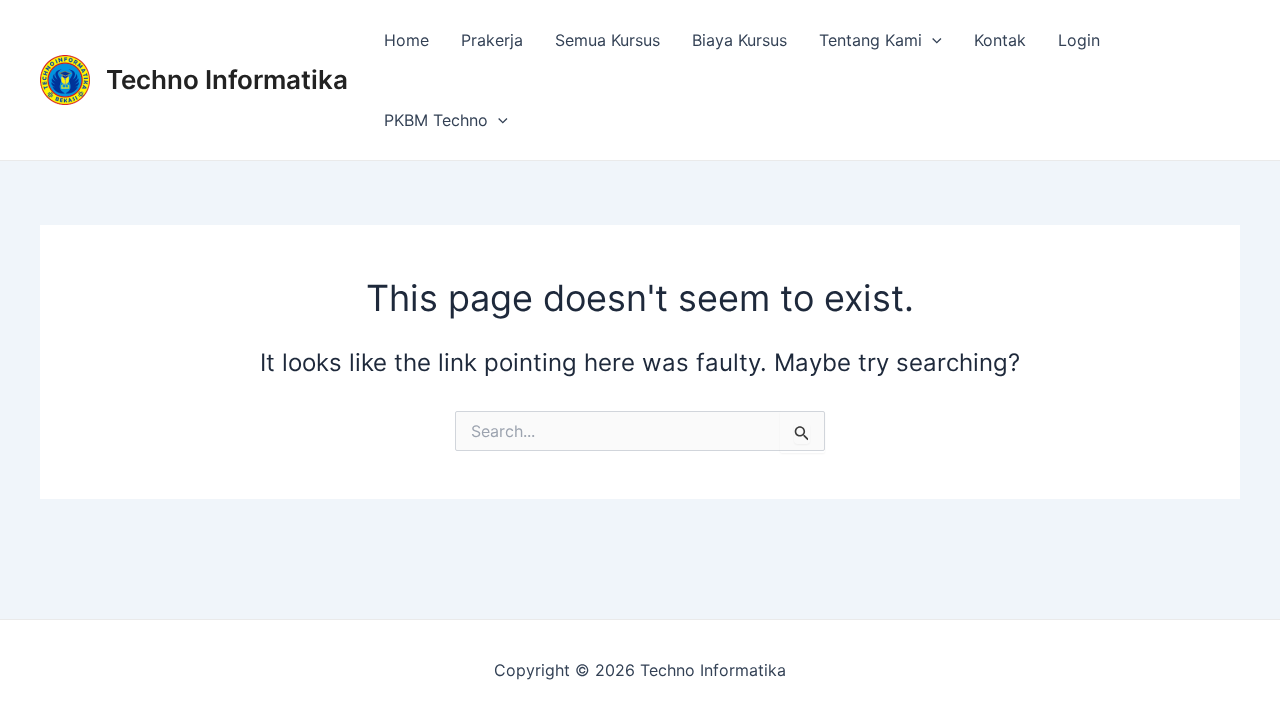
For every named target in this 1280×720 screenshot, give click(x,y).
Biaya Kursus (739, 40)
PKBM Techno (436, 120)
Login (1079, 40)
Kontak (1000, 40)
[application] (932, 40)
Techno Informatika (227, 79)
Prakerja (492, 40)
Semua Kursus (607, 40)
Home (406, 40)
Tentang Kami (870, 40)
